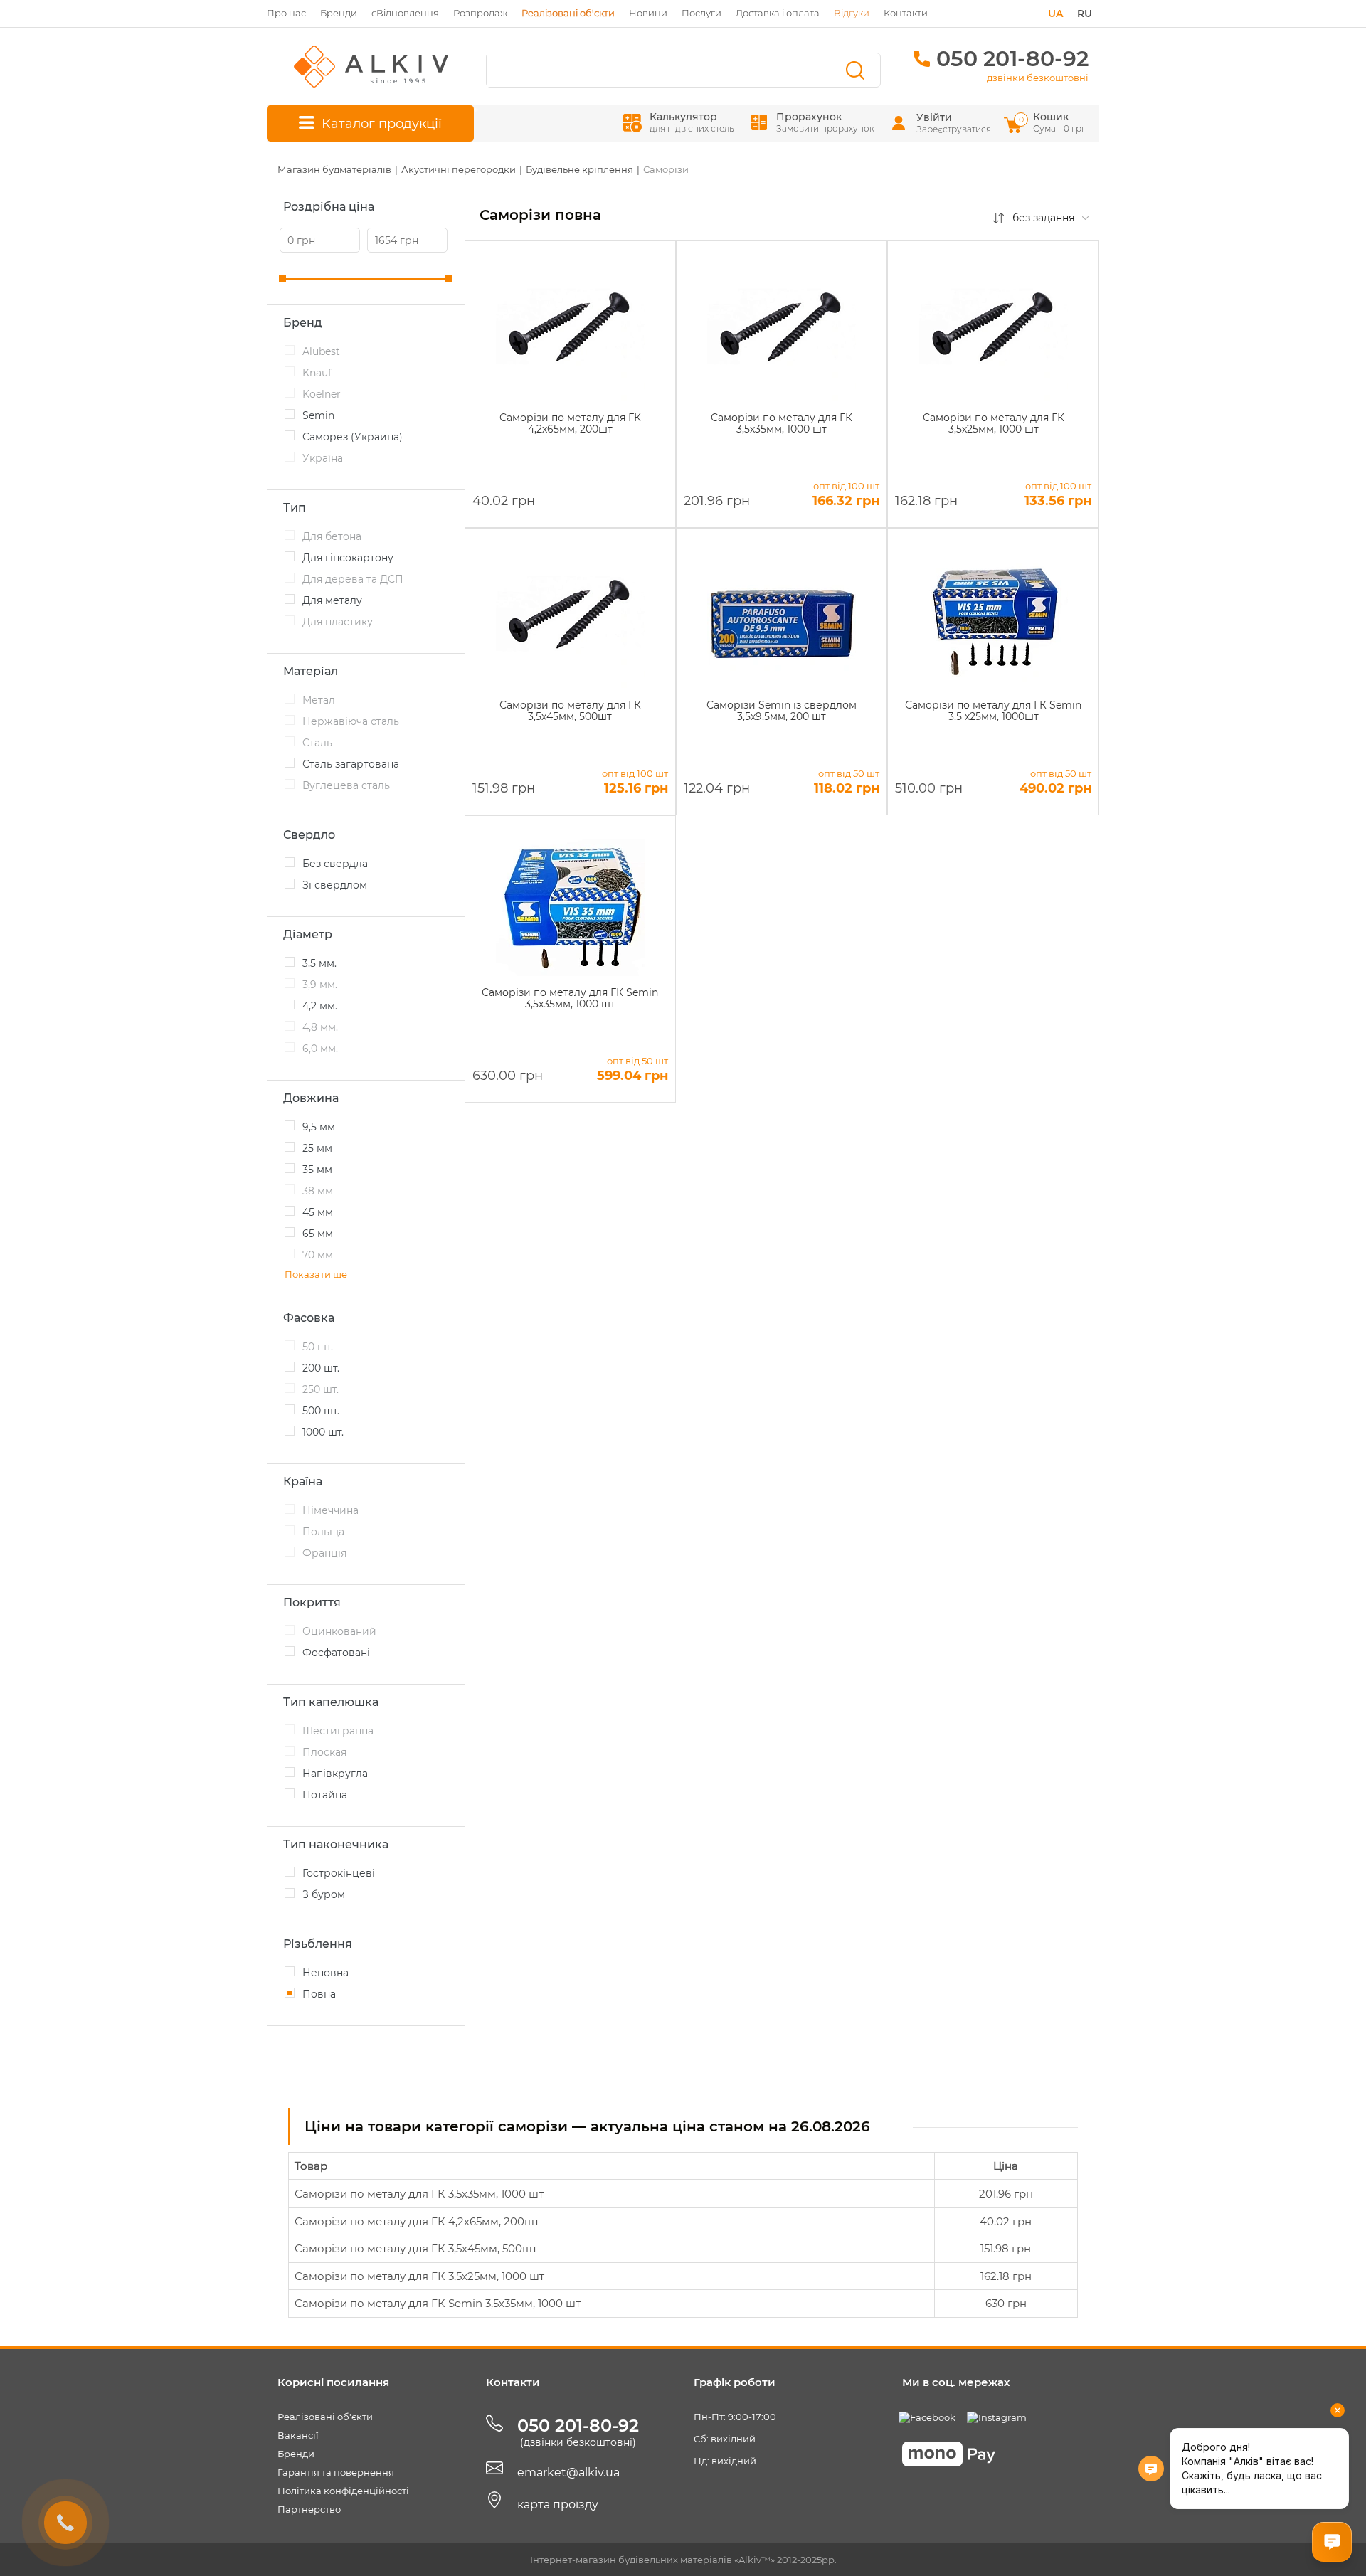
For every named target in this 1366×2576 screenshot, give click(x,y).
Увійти (934, 117)
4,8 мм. (320, 1027)
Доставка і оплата (778, 13)
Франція (324, 1553)
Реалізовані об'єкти (325, 2417)
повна (319, 1994)
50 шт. (318, 1347)
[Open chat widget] (1332, 2542)
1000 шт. (323, 1432)
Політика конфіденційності (343, 2491)
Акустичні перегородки (459, 169)
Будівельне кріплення (579, 169)
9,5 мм (319, 1127)
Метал (319, 700)
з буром (324, 1894)
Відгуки (852, 13)
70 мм (318, 1255)
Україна (323, 458)
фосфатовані (336, 1653)
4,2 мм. (320, 1006)
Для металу (332, 600)
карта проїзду (558, 2505)
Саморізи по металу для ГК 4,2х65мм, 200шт (417, 2221)
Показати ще (316, 1274)
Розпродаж (480, 13)
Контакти (906, 13)
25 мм (317, 1148)
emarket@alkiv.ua (568, 2472)
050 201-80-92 (1012, 59)
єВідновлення (405, 13)
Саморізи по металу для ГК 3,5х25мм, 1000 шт (419, 2276)
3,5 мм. (319, 963)
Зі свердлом (335, 885)
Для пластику (338, 622)
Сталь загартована (351, 764)
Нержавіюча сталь (351, 721)
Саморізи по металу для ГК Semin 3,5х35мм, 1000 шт (438, 2303)
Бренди (339, 13)
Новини (648, 13)
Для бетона (332, 536)
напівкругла (335, 1774)
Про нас (286, 13)
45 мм (318, 1212)
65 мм (318, 1234)
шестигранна (338, 1731)
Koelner (322, 394)
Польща (323, 1532)
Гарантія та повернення (336, 2472)
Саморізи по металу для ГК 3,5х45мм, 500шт (416, 2248)
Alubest (321, 351)
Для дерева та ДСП (353, 579)
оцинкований (339, 1631)
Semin (318, 415)
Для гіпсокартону (348, 558)
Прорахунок (825, 122)
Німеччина (330, 1510)
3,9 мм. (320, 985)
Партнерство (309, 2509)
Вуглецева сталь (346, 785)
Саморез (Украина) (353, 437)
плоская (324, 1752)
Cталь (317, 743)
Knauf (317, 373)
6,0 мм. (320, 1049)
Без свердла (335, 864)
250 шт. (321, 1389)
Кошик (1054, 122)
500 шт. (321, 1411)
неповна (325, 1973)
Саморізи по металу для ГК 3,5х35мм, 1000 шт (419, 2194)
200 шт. (321, 1368)
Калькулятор (692, 122)
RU (1085, 14)
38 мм (318, 1191)
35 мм (317, 1170)
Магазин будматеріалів (334, 169)
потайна (325, 1795)
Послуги (701, 13)
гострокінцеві (339, 1873)
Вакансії (298, 2435)
